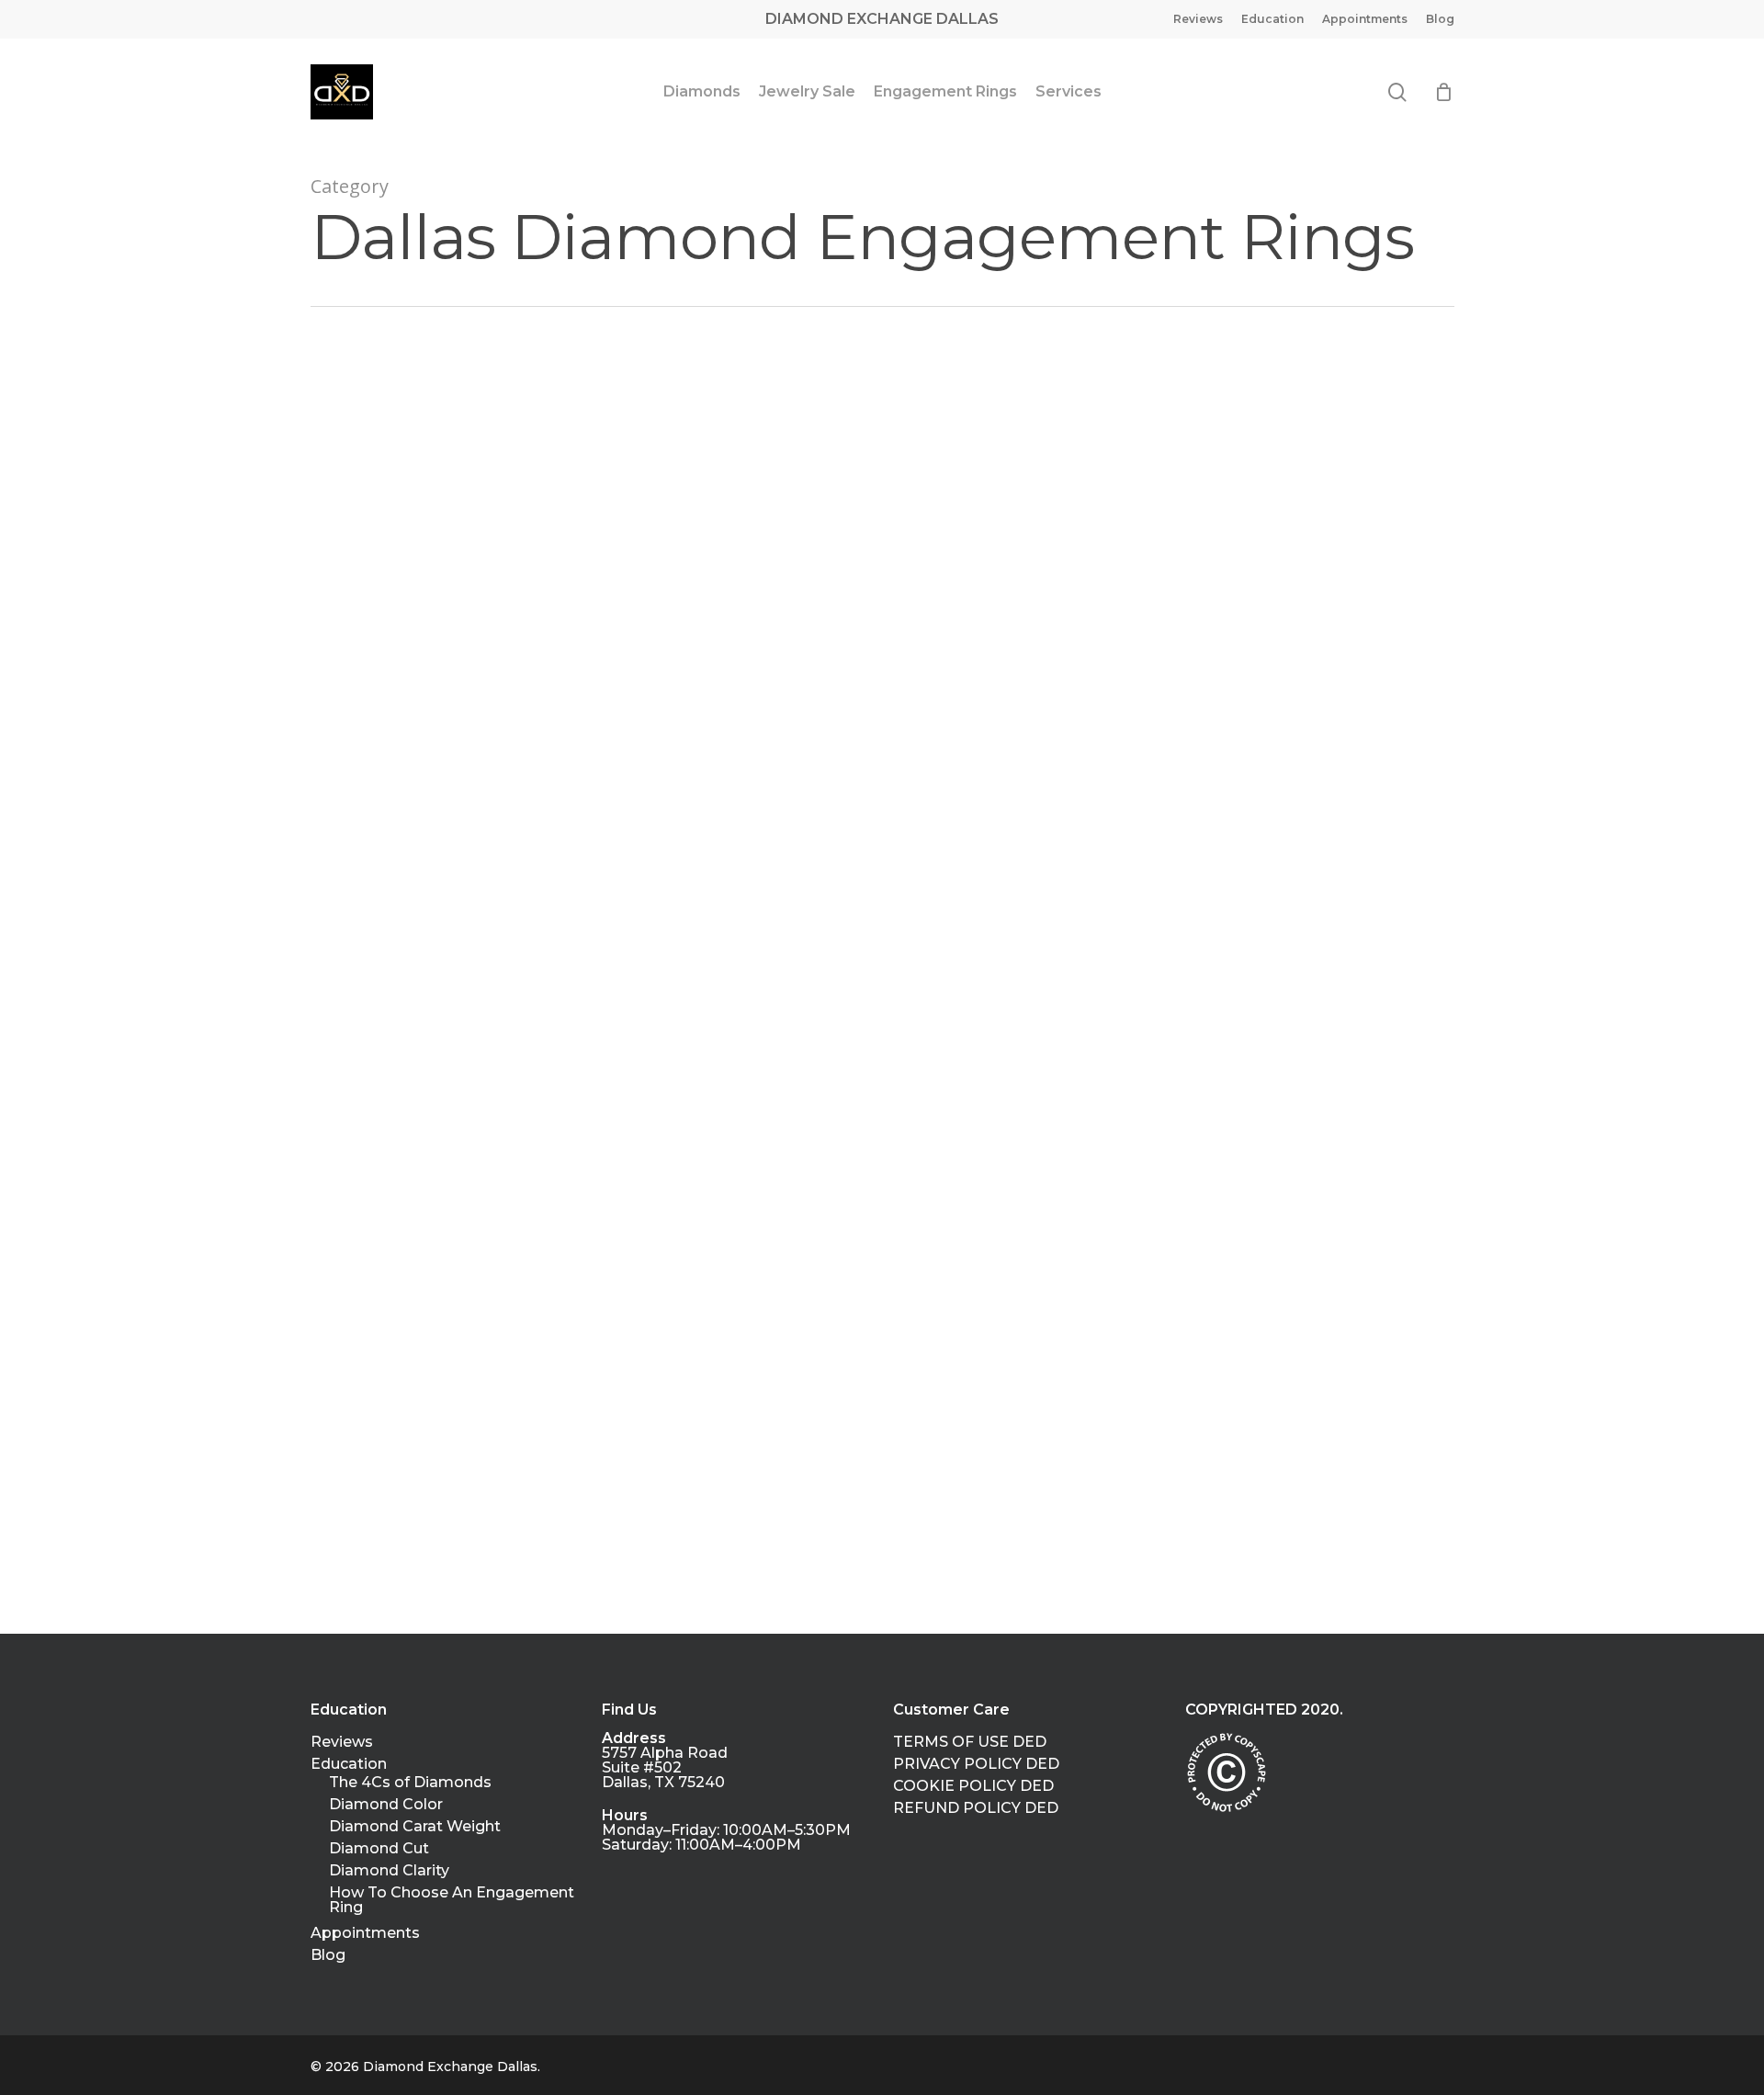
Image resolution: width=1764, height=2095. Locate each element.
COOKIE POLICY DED (973, 1786)
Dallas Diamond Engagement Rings (477, 811)
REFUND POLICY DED (976, 1808)
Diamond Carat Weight (415, 1827)
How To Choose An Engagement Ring (452, 1900)
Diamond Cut (379, 1849)
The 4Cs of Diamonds (410, 1783)
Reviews (342, 1742)
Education (349, 1764)
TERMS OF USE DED (970, 1742)
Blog (328, 1955)
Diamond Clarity (389, 1871)
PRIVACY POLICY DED (976, 1764)
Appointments (365, 1933)
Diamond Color (386, 1805)
